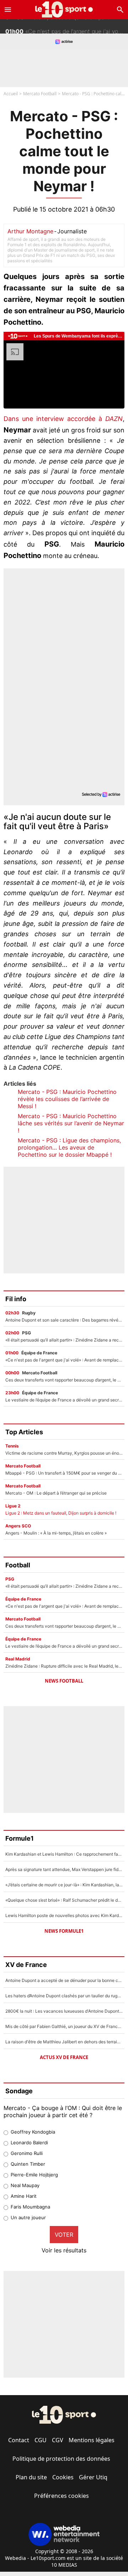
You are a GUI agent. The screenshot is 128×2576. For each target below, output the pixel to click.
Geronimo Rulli (27, 2153)
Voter (64, 2235)
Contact (19, 2440)
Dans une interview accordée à (63, 419)
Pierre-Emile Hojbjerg (34, 2175)
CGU (41, 2440)
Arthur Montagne (30, 231)
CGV (58, 2440)
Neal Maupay (25, 2185)
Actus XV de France (64, 2057)
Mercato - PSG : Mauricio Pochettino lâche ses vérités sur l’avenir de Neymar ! (71, 1123)
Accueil (11, 94)
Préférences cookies (62, 2496)
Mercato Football (40, 94)
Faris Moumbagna (30, 2207)
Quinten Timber (28, 2164)
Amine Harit (24, 2196)
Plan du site (31, 2477)
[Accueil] (64, 9)
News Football (64, 1681)
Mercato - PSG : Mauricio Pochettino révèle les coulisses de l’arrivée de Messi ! (67, 1099)
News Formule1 (64, 1931)
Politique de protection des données (61, 2459)
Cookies (63, 2477)
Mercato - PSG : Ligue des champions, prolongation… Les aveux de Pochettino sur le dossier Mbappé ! (69, 1147)
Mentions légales (92, 2440)
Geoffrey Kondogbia (33, 2132)
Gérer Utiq (93, 2477)
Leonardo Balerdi (29, 2143)
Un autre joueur (28, 2217)
